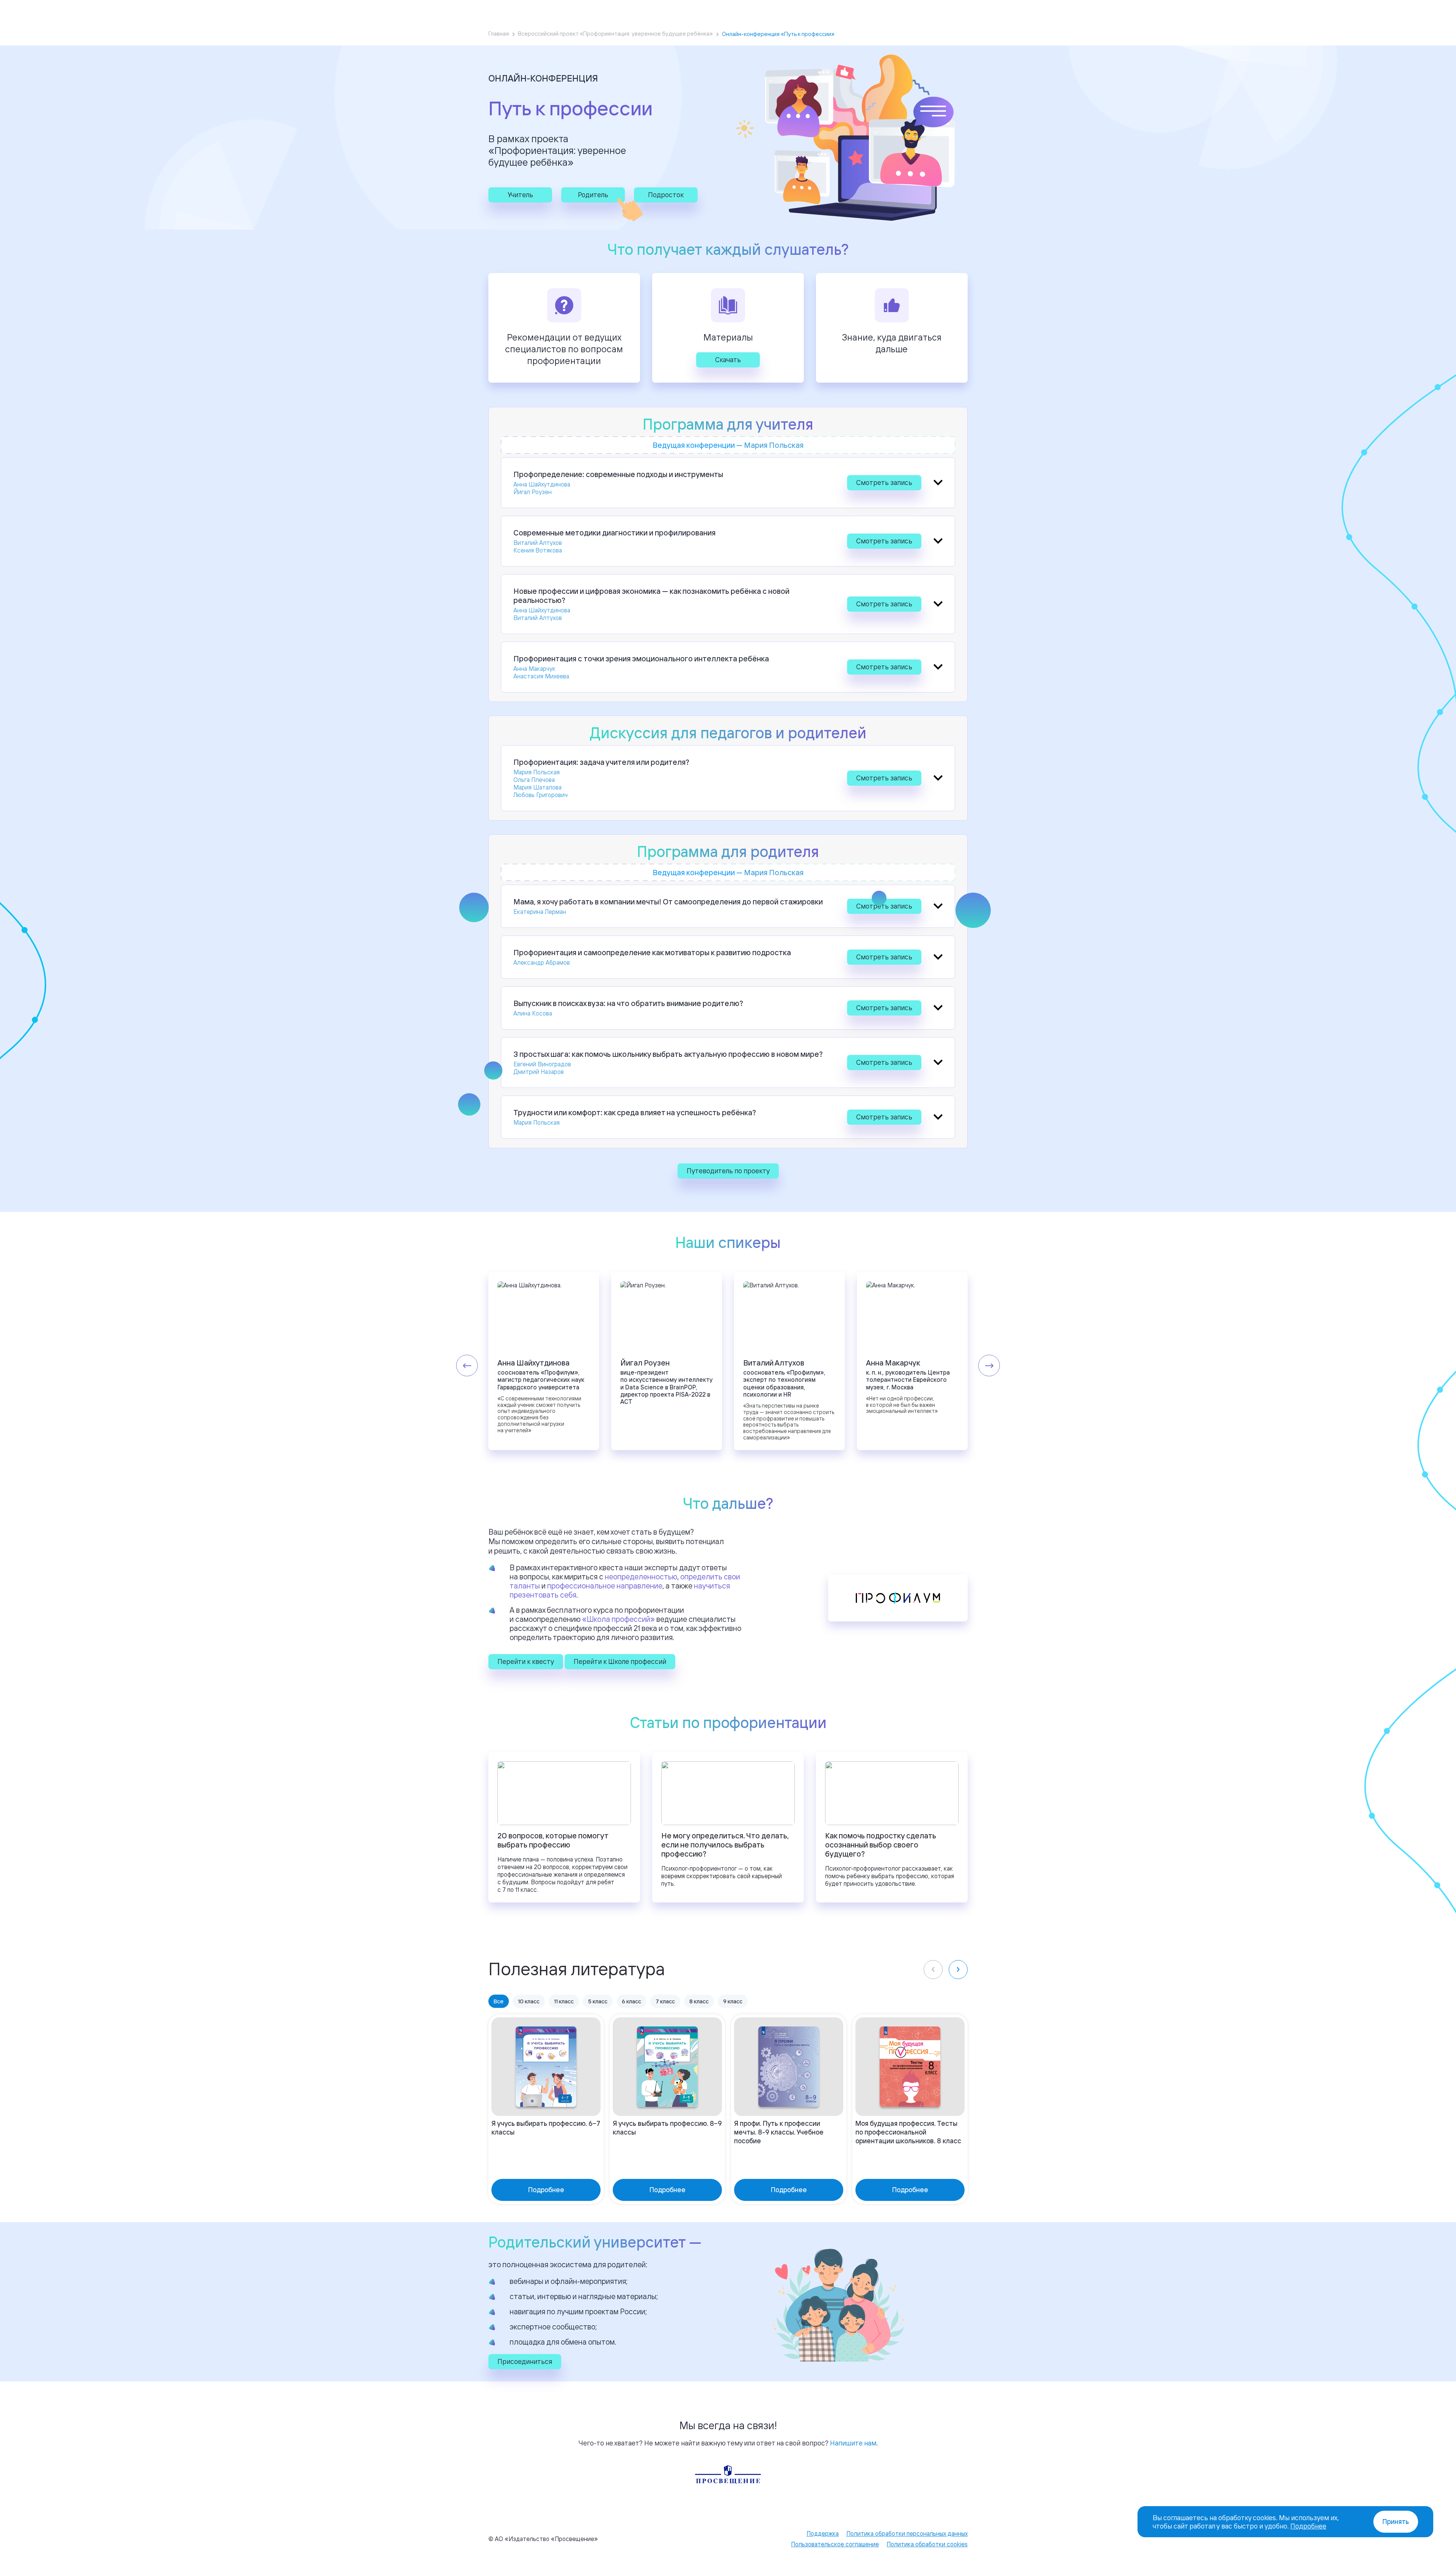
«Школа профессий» (618, 1619)
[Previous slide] (467, 1366)
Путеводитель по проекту (728, 1171)
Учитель (520, 195)
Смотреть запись (884, 482)
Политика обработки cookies (927, 2544)
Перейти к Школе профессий (620, 1661)
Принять (1396, 2522)
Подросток (666, 195)
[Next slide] (989, 1366)
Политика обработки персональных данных (907, 2533)
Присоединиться (525, 2361)
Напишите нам (853, 2443)
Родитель (593, 195)
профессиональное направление (605, 1586)
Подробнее (1308, 2526)
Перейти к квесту (526, 1661)
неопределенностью (641, 1577)
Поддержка (823, 2533)
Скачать (728, 359)
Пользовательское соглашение (835, 2544)
